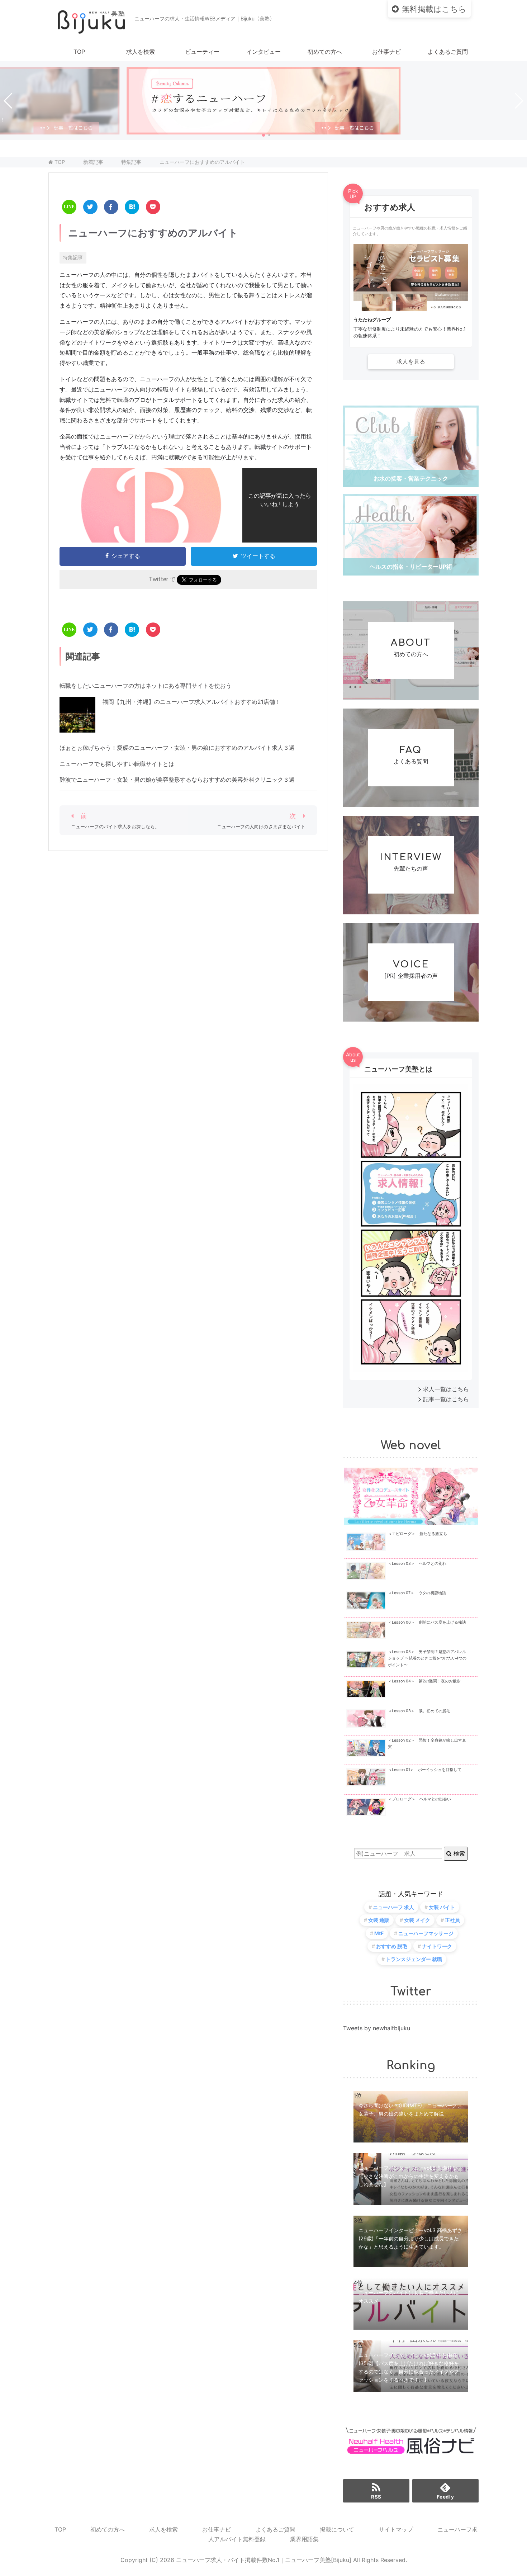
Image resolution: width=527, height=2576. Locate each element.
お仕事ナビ (386, 52)
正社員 (452, 1920)
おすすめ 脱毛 (392, 1946)
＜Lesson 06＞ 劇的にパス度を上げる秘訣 (427, 1622)
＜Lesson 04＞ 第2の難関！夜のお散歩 (424, 1681)
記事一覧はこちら (446, 1399)
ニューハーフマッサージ (426, 1933)
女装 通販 (379, 1920)
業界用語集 (304, 2539)
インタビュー (263, 52)
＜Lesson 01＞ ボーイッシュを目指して (425, 1770)
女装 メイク (417, 1920)
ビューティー (202, 52)
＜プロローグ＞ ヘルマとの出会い (419, 1799)
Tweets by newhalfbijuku (377, 2028)
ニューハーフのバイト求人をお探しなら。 (115, 827)
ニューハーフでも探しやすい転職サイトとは (117, 764)
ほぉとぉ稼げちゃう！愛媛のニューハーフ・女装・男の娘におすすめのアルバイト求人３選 (177, 748)
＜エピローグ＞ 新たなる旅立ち (417, 1534)
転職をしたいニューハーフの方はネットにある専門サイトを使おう (146, 686)
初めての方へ (325, 52)
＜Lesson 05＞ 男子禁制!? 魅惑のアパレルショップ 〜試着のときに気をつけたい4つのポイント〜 (427, 1658)
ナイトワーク (437, 1946)
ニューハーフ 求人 (393, 1907)
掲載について (337, 2529)
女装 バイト (442, 1907)
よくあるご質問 (448, 52)
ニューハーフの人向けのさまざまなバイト (261, 827)
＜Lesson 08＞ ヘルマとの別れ (417, 1564)
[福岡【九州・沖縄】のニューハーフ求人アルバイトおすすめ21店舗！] (77, 727)
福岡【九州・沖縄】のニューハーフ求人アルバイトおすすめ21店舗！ (192, 702)
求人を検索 (141, 52)
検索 (458, 1853)
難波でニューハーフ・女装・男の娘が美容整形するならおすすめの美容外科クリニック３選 (177, 780)
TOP (79, 52)
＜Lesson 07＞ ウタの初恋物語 (417, 1593)
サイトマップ (396, 2529)
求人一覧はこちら (446, 1389)
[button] (263, 135)
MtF (379, 1933)
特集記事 (73, 257)
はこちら (434, 9)
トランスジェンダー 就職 (414, 1959)
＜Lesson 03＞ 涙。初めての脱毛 (419, 1711)
